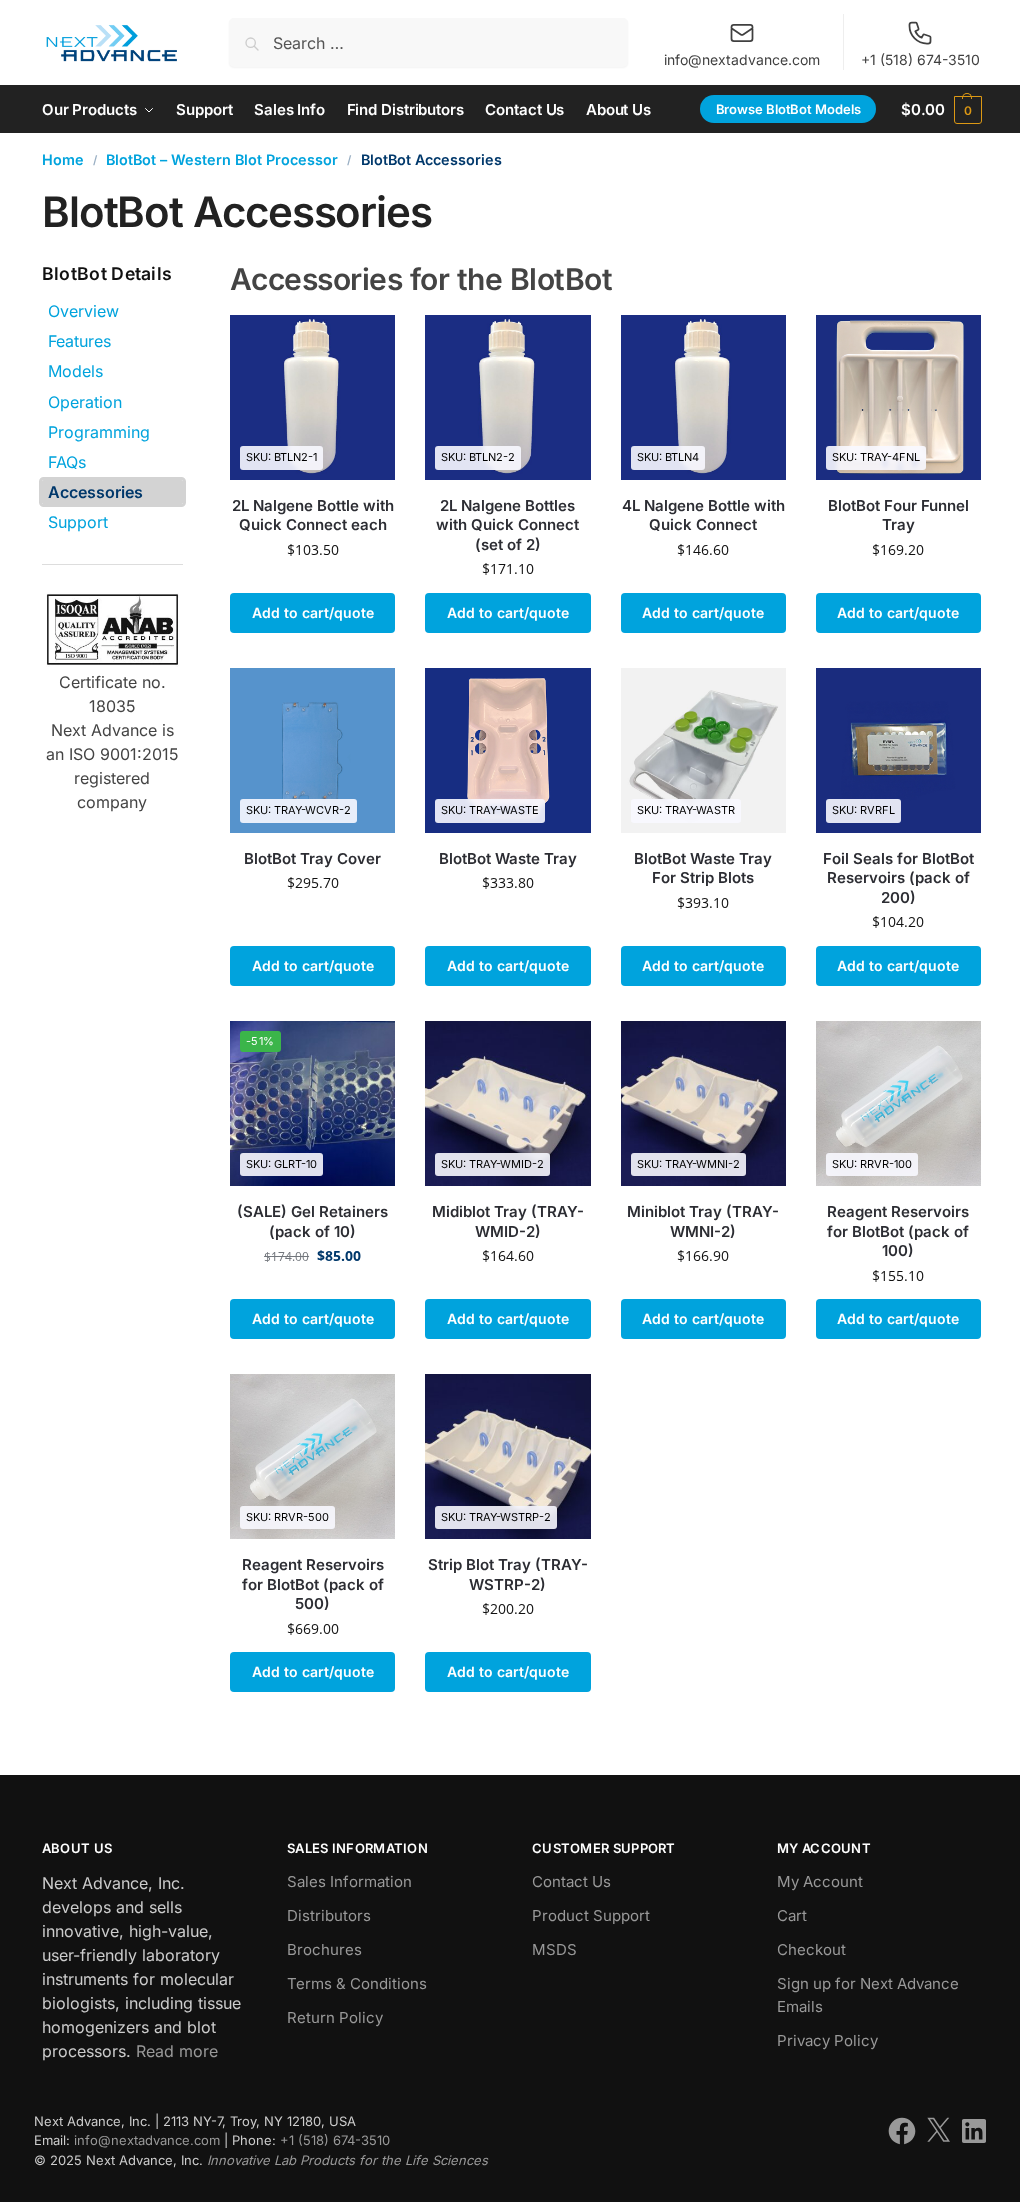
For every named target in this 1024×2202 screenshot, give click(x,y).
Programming (99, 432)
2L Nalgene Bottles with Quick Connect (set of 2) (507, 525)
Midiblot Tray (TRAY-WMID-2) (508, 1221)
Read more (177, 2051)
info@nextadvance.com (742, 59)
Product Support (591, 1915)
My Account (820, 1881)
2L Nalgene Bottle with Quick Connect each (313, 515)
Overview (83, 311)
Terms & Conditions (357, 1983)
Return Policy (335, 2017)
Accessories (95, 492)
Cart (792, 1915)
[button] (941, 109)
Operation (85, 402)
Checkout (811, 1949)
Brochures (324, 1949)
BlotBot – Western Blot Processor (222, 159)
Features (79, 341)
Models (75, 371)
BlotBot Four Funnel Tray (898, 515)
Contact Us (571, 1881)
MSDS (554, 1949)
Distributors (329, 1915)
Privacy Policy (827, 2040)
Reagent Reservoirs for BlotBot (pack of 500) (313, 1584)
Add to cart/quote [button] (313, 612)
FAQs (67, 462)
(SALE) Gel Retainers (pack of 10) (312, 1221)
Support (78, 522)
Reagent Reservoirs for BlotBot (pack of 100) (898, 1231)
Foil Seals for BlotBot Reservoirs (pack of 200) (898, 878)
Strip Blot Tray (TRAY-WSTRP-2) (508, 1574)
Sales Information (349, 1881)
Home (63, 159)
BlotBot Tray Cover (312, 858)
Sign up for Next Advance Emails (868, 1995)
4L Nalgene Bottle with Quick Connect (703, 515)
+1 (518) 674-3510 (920, 59)
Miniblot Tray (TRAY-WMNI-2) (703, 1221)
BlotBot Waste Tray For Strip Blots (703, 868)
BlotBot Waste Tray (508, 858)
